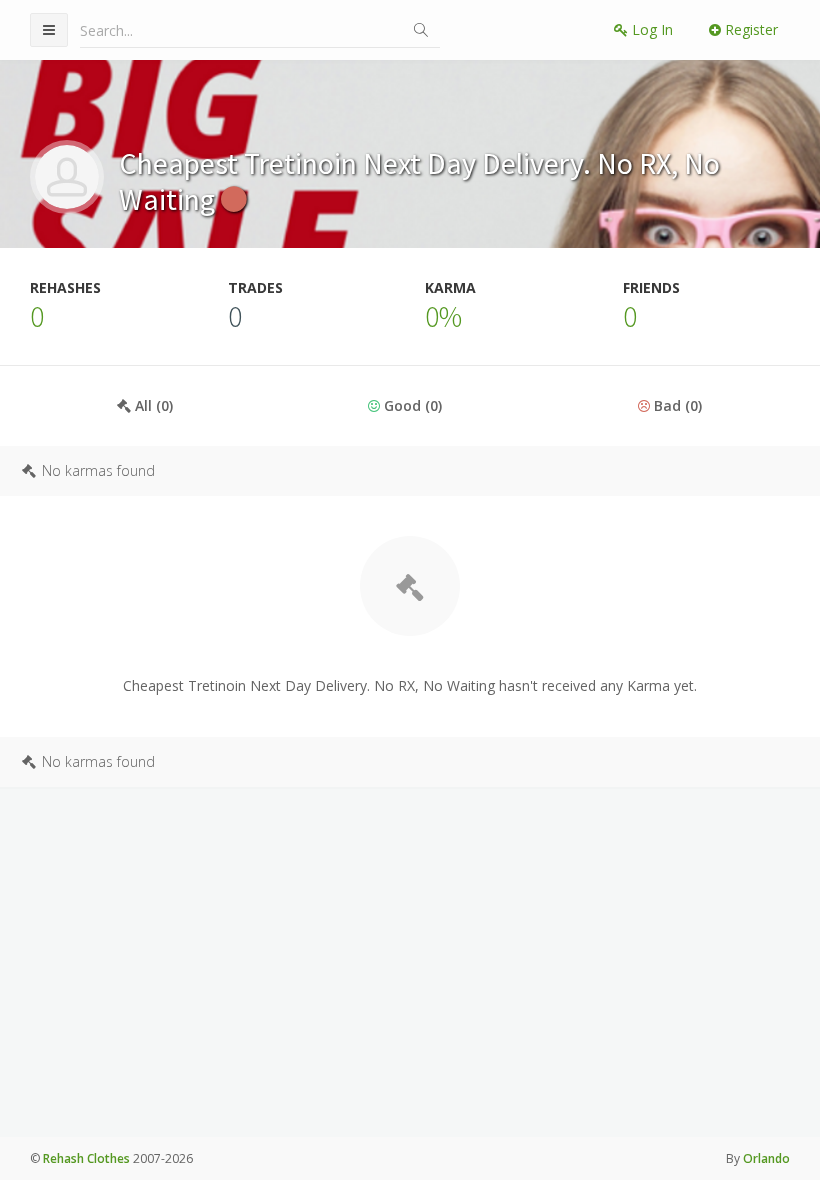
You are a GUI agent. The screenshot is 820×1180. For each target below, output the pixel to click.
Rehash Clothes (86, 1158)
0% (443, 316)
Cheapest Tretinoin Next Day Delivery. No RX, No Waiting (419, 181)
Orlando (766, 1158)
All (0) (152, 405)
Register (749, 29)
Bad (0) (676, 405)
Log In (650, 29)
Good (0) (411, 405)
